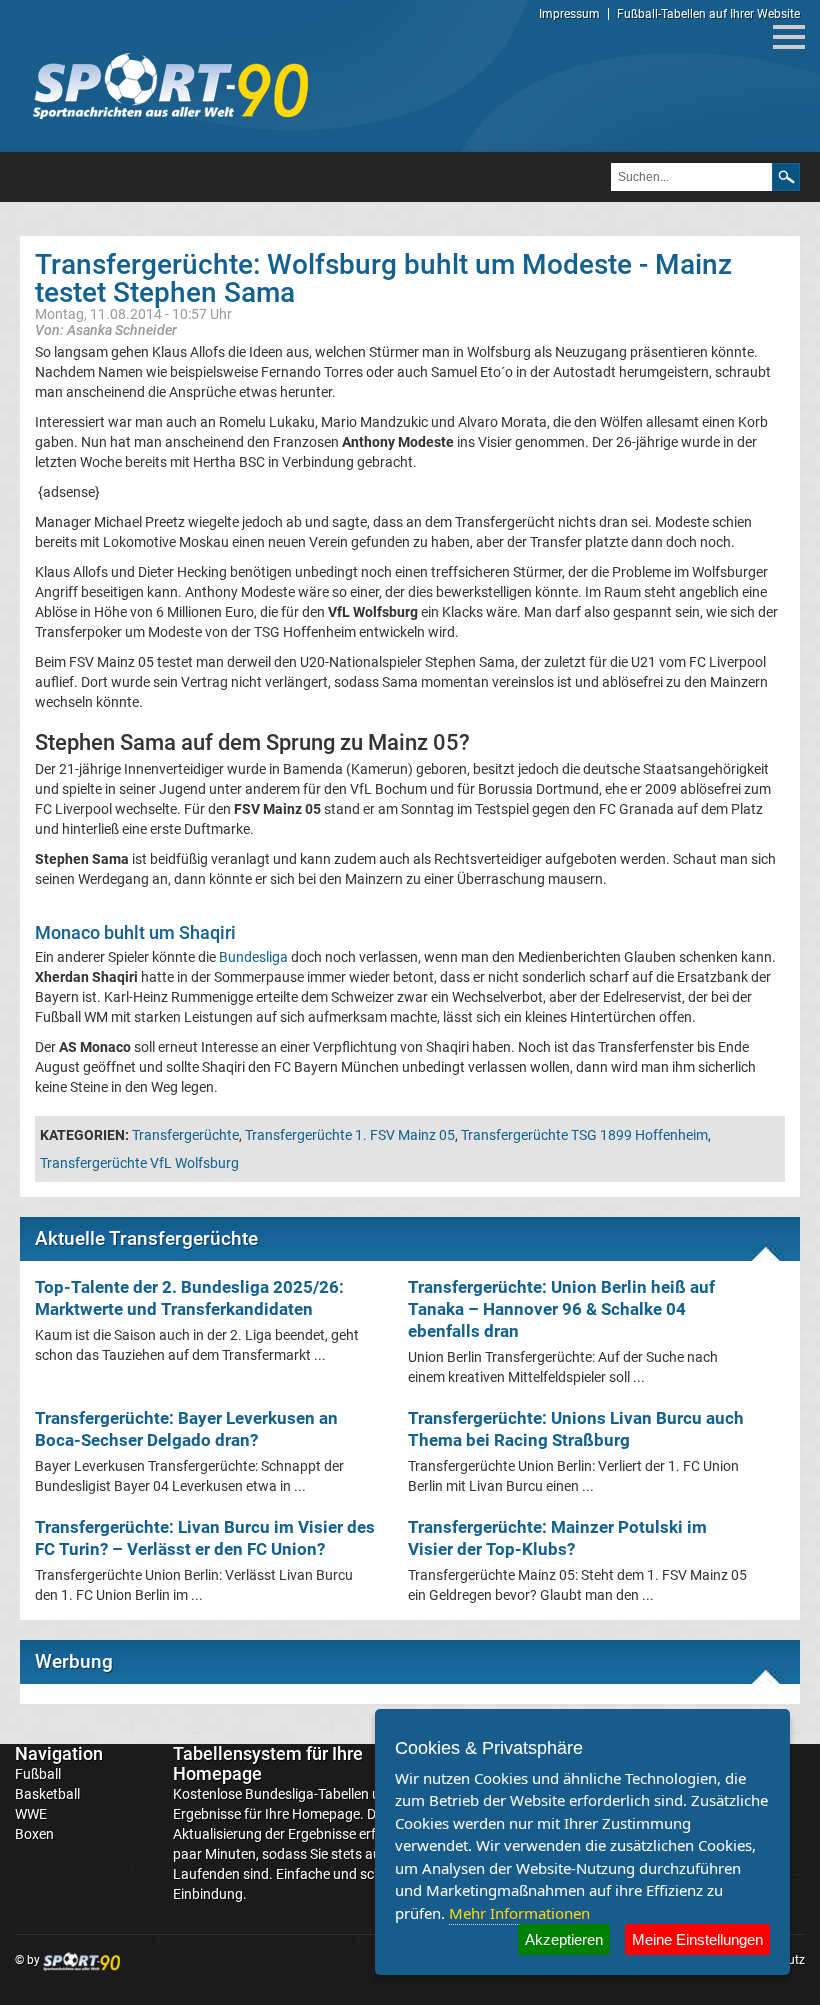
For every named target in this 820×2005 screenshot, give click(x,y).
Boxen (34, 1834)
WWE (31, 1814)
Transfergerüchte (185, 1135)
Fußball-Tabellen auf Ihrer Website (708, 14)
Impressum (569, 14)
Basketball (47, 1794)
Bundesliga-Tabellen (307, 1794)
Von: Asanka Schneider (106, 329)
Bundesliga (253, 957)
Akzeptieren (564, 1939)
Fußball (38, 1774)
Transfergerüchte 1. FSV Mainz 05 (350, 1135)
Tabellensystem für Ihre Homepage (268, 1763)
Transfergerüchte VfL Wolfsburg (139, 1163)
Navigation (59, 1753)
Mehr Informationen (519, 1913)
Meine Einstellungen (697, 1939)
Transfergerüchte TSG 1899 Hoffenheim (584, 1135)
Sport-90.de (170, 86)
